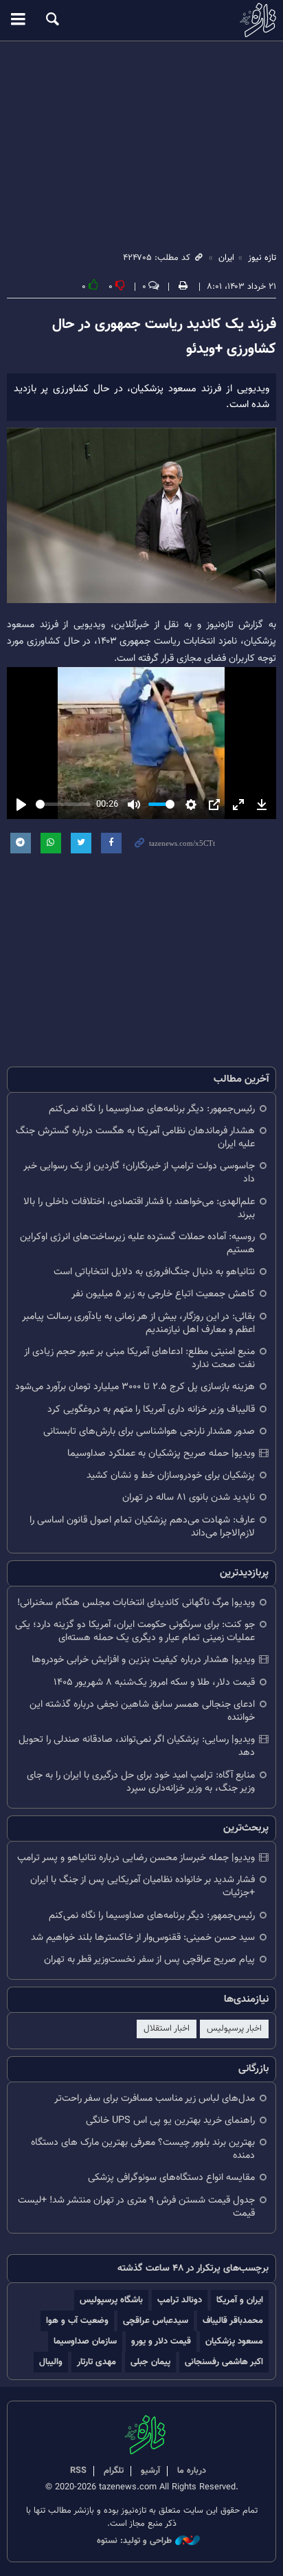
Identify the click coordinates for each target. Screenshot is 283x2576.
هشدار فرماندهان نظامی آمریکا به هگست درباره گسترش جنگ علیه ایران (135, 1137)
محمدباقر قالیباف (233, 2321)
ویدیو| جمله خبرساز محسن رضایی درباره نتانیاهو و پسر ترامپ (136, 1858)
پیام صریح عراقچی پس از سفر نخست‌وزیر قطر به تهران (149, 1960)
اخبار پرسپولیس (234, 2029)
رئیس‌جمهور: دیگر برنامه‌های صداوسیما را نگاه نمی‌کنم (152, 1109)
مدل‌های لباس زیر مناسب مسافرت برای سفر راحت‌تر (155, 2098)
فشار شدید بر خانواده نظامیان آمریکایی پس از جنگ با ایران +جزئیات (143, 1886)
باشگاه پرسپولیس (111, 2300)
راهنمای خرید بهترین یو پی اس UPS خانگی (170, 2120)
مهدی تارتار (97, 2362)
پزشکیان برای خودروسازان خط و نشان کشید (171, 1475)
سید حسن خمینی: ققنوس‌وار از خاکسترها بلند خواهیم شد (143, 1938)
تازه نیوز (141, 20)
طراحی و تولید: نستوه (134, 2541)
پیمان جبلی (150, 2362)
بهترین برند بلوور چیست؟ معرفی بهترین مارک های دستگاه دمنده (143, 2149)
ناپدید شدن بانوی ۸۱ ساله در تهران (189, 1497)
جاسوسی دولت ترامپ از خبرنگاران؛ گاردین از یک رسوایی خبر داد (139, 1172)
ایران (226, 258)
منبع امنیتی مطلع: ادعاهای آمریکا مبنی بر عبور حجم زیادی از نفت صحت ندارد (139, 1358)
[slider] (63, 804)
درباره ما (192, 2471)
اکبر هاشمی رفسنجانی (224, 2362)
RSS (78, 2471)
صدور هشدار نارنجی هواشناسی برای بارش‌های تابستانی (149, 1431)
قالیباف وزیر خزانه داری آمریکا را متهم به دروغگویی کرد (151, 1409)
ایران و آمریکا (240, 2300)
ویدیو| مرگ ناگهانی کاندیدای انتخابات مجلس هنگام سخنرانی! (136, 1603)
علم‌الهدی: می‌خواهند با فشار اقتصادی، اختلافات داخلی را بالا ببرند (139, 1208)
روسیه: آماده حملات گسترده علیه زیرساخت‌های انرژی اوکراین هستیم (137, 1243)
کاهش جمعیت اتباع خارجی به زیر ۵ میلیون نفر (163, 1294)
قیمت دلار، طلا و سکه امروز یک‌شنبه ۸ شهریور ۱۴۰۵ (154, 1682)
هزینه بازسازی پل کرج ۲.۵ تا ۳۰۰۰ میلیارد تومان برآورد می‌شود (135, 1387)
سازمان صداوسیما (85, 2341)
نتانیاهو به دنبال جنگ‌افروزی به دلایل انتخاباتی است (154, 1272)
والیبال (51, 2362)
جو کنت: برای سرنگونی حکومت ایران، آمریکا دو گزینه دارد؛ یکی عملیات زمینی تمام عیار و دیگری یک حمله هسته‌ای (135, 1631)
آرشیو (150, 2471)
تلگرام (114, 2471)
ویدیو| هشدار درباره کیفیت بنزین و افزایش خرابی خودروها (143, 1660)
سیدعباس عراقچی (156, 2321)
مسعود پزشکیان (234, 2341)
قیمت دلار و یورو (161, 2341)
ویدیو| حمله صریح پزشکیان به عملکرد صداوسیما (161, 1453)
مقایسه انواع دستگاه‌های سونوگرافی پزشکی (171, 2177)
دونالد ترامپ (180, 2300)
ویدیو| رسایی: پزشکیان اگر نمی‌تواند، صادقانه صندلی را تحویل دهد (137, 1746)
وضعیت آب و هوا (77, 2321)
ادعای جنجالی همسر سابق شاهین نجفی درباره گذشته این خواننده (142, 1711)
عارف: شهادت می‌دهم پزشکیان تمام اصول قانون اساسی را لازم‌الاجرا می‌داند (142, 1527)
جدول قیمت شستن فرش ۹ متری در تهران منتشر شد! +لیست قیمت (136, 2207)
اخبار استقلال (167, 2029)
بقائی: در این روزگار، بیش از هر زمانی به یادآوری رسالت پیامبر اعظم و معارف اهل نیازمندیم (138, 1323)
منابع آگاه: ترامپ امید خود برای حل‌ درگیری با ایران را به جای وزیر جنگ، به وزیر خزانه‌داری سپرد (141, 1782)
